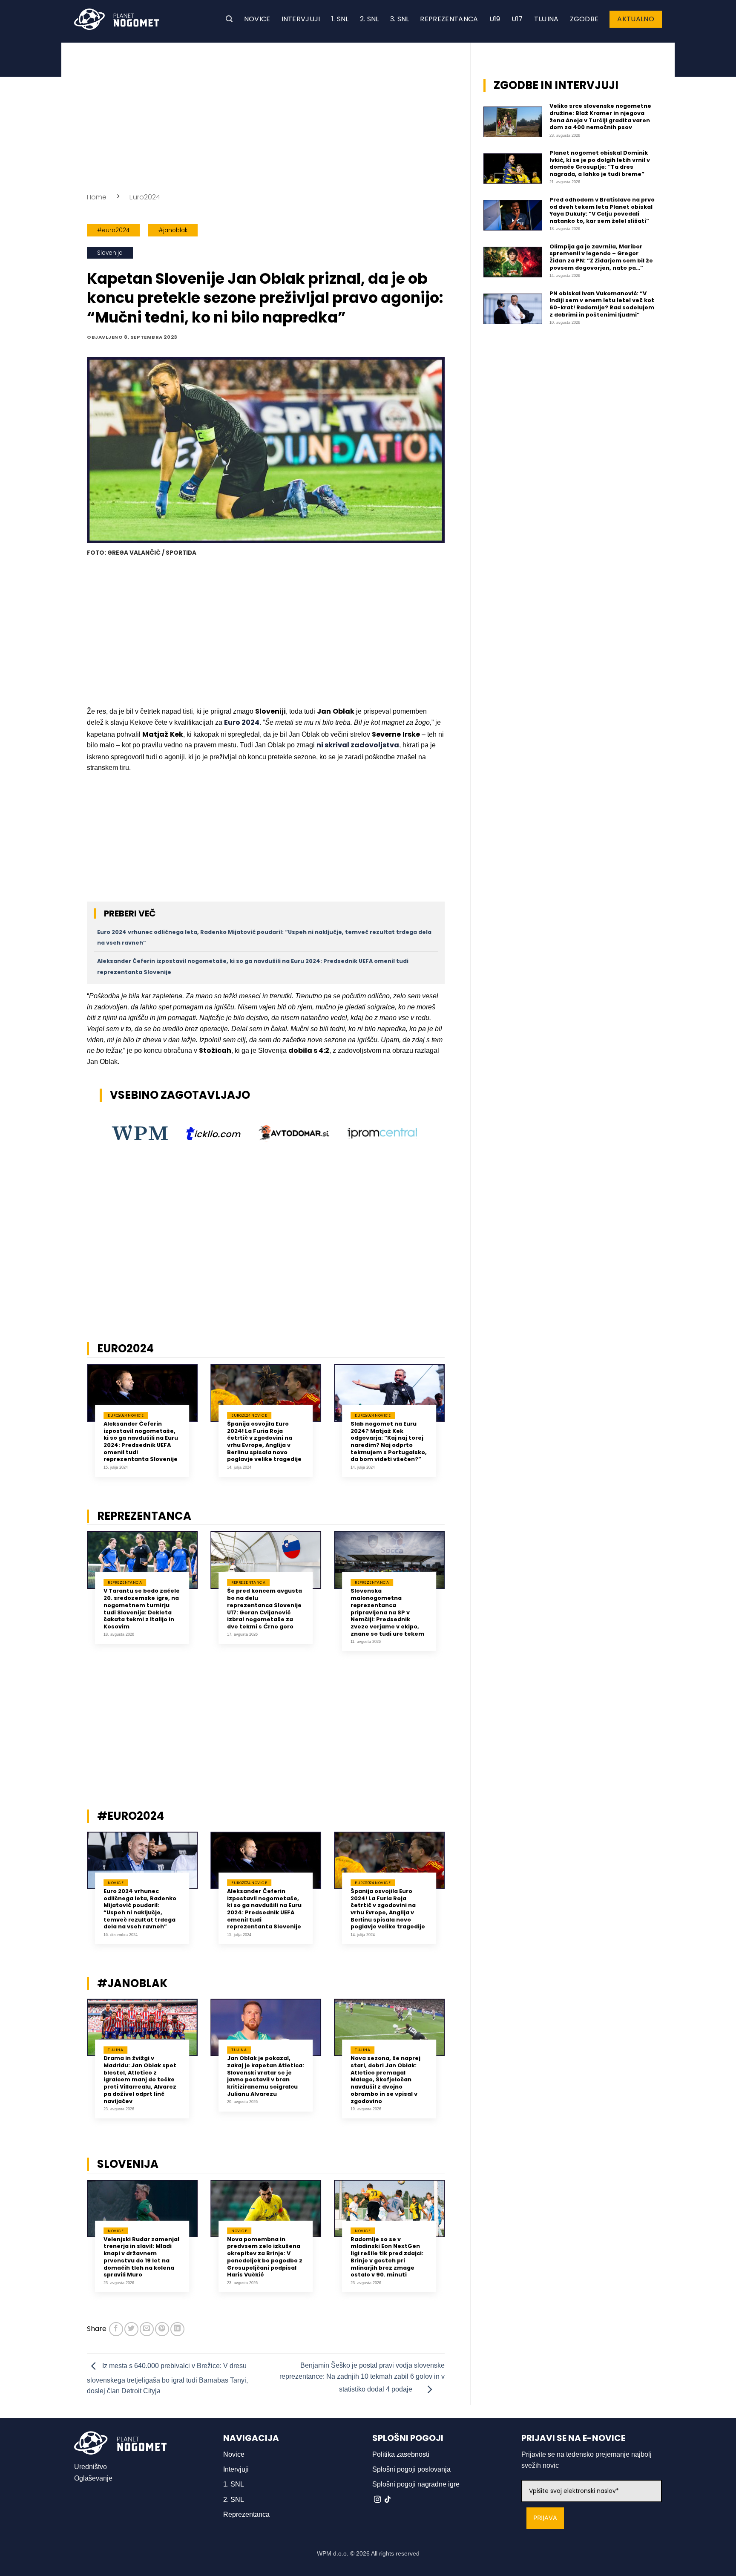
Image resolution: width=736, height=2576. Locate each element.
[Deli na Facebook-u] (116, 2329)
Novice (257, 19)
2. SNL (369, 19)
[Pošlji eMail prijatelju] (147, 2329)
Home (97, 197)
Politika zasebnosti (401, 2454)
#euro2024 (113, 230)
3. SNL (400, 19)
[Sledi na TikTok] (388, 2500)
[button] (229, 19)
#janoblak (173, 230)
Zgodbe (584, 19)
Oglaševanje (93, 2478)
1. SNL (340, 19)
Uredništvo (91, 2467)
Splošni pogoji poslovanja (411, 2469)
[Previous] (76, 1430)
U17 (517, 19)
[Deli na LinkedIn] (177, 2329)
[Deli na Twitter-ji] (131, 2329)
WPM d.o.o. (333, 2553)
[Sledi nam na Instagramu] (377, 2500)
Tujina (546, 19)
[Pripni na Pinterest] (162, 2329)
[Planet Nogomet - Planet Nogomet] (117, 19)
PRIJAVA (545, 2518)
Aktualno (636, 19)
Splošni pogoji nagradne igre (416, 2484)
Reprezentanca (449, 19)
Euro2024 (145, 197)
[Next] (456, 1430)
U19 (495, 19)
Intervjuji (301, 19)
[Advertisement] (266, 115)
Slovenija (110, 253)
